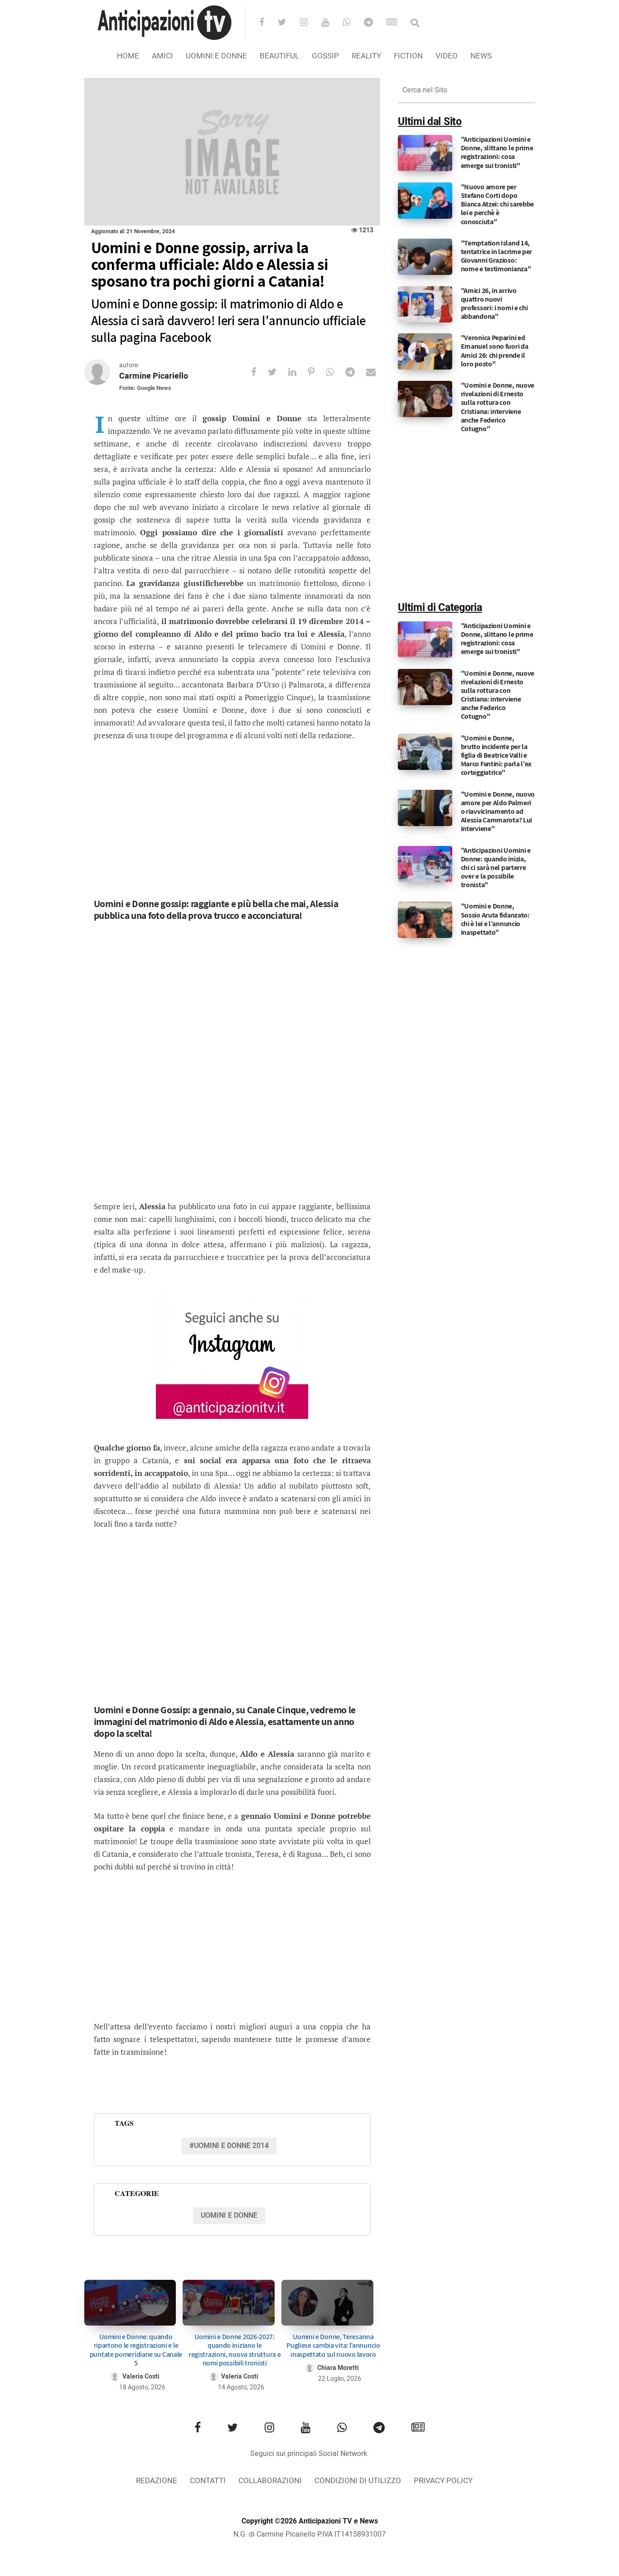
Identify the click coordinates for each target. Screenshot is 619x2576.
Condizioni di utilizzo (358, 2481)
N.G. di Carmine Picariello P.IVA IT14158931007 (309, 2534)
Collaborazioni (270, 2481)
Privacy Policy (443, 2481)
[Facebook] (268, 23)
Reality (366, 56)
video (447, 56)
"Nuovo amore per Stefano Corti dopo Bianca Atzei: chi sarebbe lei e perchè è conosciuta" (498, 204)
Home (128, 56)
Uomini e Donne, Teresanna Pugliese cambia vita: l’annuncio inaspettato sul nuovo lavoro (333, 2345)
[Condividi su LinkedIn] (298, 372)
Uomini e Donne (216, 56)
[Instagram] (310, 23)
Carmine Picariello (154, 376)
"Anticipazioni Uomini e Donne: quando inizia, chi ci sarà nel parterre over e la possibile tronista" (496, 868)
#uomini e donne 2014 (229, 2146)
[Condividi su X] (278, 372)
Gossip (325, 56)
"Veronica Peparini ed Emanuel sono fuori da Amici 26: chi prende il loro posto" (495, 351)
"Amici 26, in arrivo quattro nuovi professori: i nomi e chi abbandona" (494, 304)
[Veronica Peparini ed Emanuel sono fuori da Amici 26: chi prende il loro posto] (425, 351)
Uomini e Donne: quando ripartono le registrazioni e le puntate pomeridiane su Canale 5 (136, 2350)
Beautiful (279, 56)
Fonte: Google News (145, 388)
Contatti (208, 2481)
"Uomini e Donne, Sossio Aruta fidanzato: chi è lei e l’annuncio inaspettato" (495, 919)
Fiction (408, 56)
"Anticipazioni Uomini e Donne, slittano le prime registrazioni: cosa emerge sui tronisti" (497, 152)
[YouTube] (331, 23)
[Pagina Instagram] (232, 1355)
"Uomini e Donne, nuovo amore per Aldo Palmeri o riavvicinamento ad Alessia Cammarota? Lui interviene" (498, 812)
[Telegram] (374, 23)
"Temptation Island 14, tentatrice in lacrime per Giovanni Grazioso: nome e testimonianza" (497, 256)
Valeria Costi (141, 2377)
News (481, 56)
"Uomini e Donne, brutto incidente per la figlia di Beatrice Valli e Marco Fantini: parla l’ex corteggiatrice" (496, 755)
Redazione (157, 2481)
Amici (162, 56)
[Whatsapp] (352, 23)
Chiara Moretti (338, 2368)
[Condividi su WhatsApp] (336, 372)
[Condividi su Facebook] (259, 372)
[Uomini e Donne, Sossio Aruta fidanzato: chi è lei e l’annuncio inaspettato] (425, 920)
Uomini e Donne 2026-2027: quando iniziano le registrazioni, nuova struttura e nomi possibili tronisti (235, 2350)
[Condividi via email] (377, 372)
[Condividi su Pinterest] (317, 372)
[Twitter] (288, 23)
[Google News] (398, 23)
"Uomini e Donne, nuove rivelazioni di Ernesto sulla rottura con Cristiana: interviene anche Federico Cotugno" (498, 407)
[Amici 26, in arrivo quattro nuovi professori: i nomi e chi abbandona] (425, 304)
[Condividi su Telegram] (356, 372)
